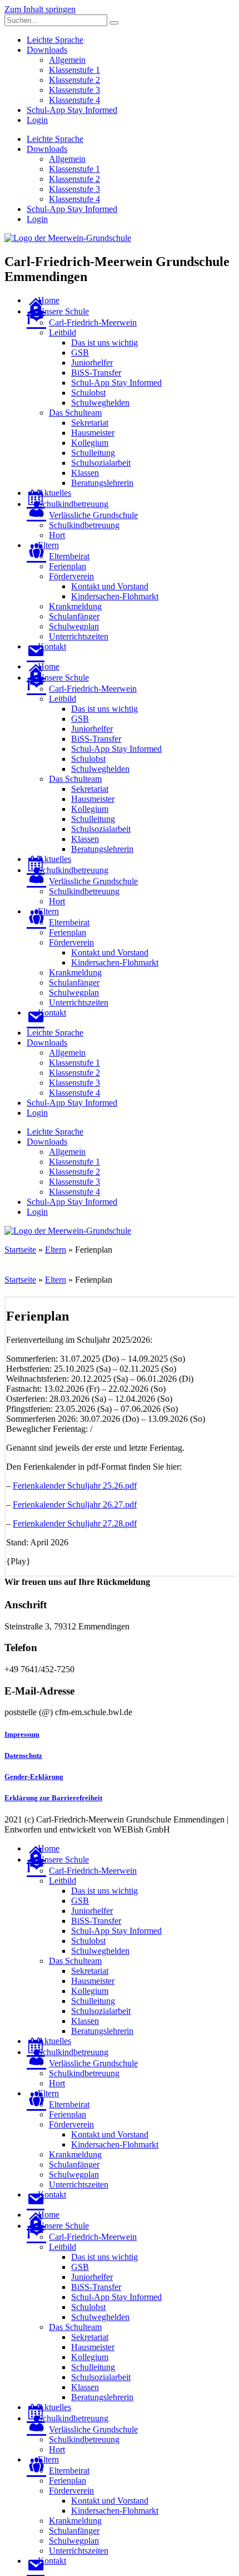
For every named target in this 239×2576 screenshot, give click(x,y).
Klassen (85, 473)
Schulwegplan (74, 626)
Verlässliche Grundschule (93, 515)
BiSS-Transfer (96, 373)
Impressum (22, 1734)
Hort (57, 535)
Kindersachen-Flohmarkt (115, 596)
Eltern (56, 1250)
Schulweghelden (100, 403)
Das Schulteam (75, 413)
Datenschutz (23, 1755)
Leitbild (63, 333)
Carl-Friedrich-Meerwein (93, 322)
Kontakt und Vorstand (110, 586)
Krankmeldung (75, 606)
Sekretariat (90, 423)
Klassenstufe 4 (74, 100)
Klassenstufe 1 (74, 70)
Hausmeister (93, 433)
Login (37, 120)
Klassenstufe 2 (74, 80)
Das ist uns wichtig (104, 343)
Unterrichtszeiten (79, 636)
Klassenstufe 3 (74, 90)
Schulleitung (93, 453)
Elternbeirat (69, 556)
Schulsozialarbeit (101, 463)
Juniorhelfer (92, 363)
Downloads (47, 50)
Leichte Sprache (55, 40)
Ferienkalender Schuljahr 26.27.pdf (75, 1504)
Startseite (20, 1250)
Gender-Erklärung (34, 1777)
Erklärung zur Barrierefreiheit (53, 1798)
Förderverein (71, 576)
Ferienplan (68, 566)
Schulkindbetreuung (84, 525)
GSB (80, 353)
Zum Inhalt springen (40, 9)
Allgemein (67, 60)
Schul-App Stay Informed (72, 110)
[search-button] (114, 23)
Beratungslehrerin (102, 483)
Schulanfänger (74, 616)
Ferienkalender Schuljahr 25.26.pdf (75, 1486)
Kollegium (90, 443)
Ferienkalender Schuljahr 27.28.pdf (75, 1523)
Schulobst (88, 393)
